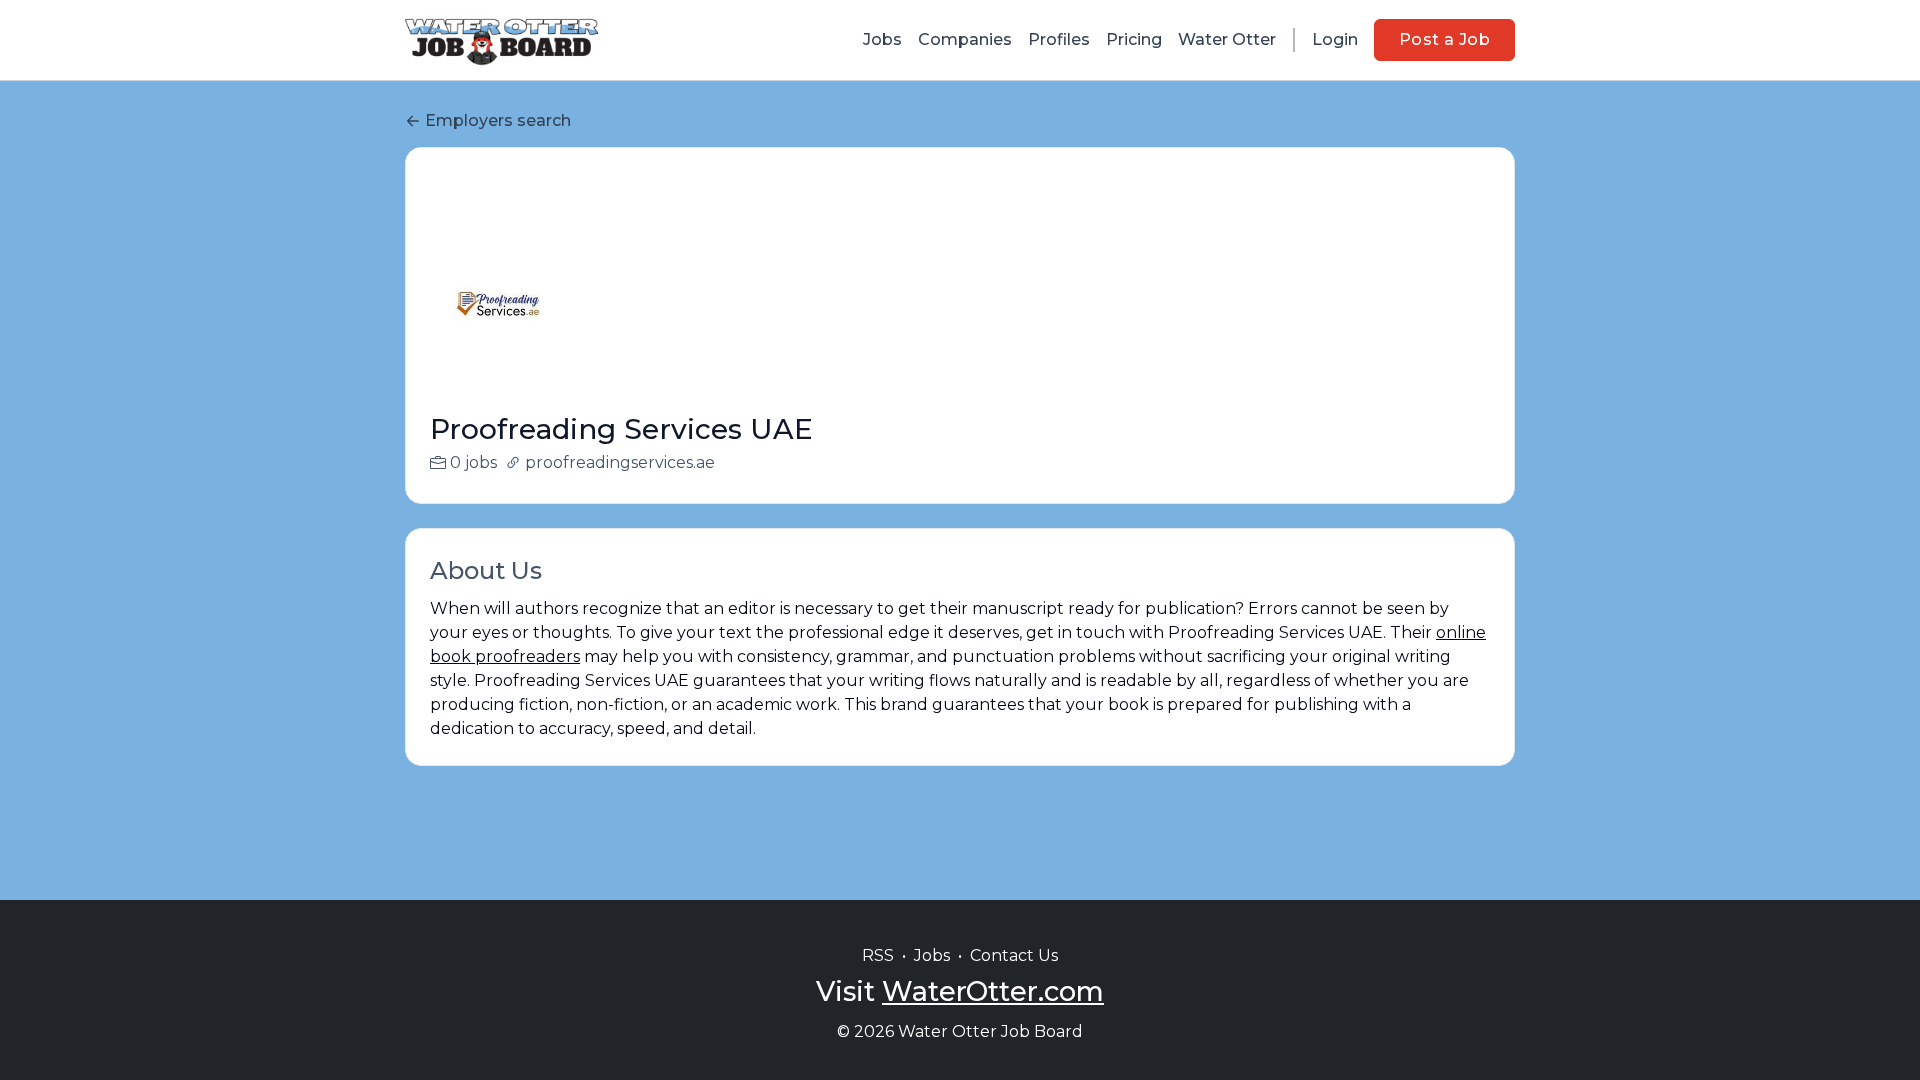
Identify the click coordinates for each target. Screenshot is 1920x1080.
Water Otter (1227, 39)
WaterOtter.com (993, 991)
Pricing (1134, 39)
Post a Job (1444, 39)
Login (1335, 39)
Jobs (882, 39)
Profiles (1059, 39)
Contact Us (1014, 955)
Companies (965, 39)
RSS (878, 955)
